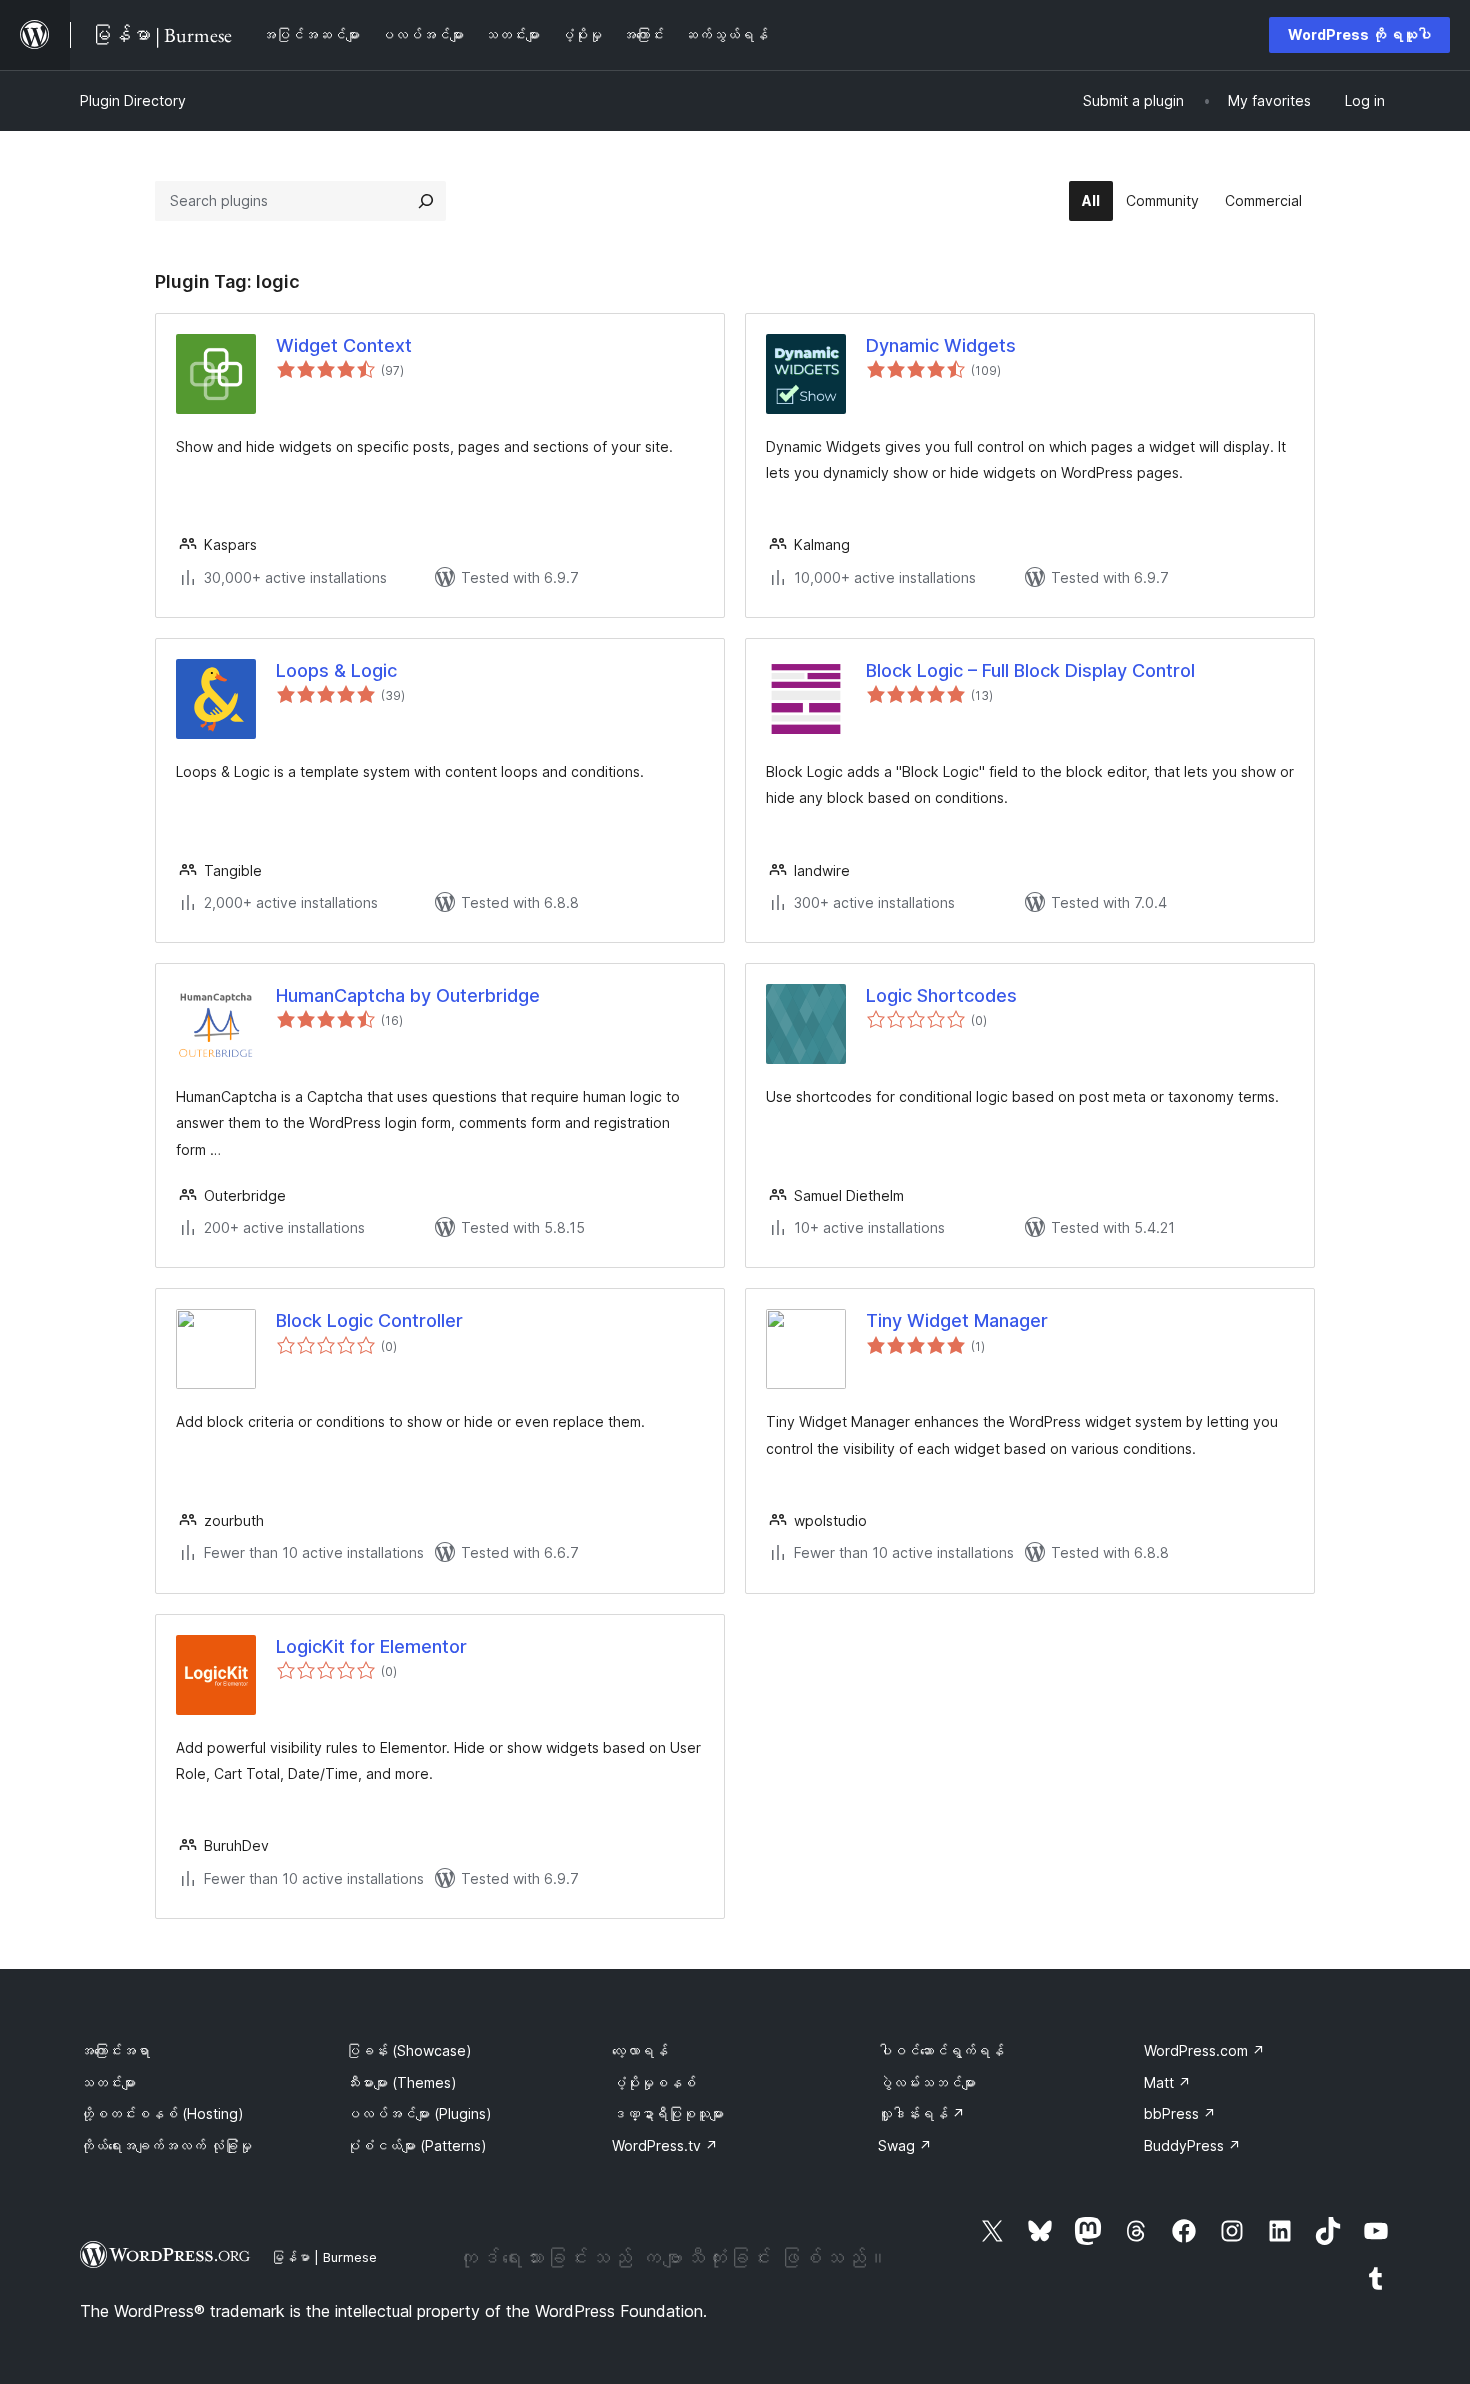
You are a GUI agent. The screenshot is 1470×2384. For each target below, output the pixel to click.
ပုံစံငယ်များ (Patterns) (416, 2145)
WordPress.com (1204, 2050)
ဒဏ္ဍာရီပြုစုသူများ (668, 2113)
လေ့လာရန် (640, 2050)
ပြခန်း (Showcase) (409, 2050)
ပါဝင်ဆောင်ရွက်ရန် (941, 2050)
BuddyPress (1192, 2145)
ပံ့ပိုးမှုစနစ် (654, 2082)
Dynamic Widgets (941, 345)
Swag (905, 2145)
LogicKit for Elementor (371, 1646)
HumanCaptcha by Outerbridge (408, 995)
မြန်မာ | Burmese (324, 2257)
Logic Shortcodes (941, 995)
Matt (1167, 2082)
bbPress (1180, 2113)
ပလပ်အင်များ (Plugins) (419, 2113)
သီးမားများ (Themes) (401, 2082)
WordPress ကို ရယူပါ (1359, 34)
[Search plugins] (426, 201)
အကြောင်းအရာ (115, 2050)
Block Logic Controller (369, 1320)
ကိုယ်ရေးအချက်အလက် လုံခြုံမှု (166, 2145)
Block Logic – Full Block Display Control (1030, 670)
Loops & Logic (336, 670)
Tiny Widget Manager (957, 1320)
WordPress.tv (665, 2145)
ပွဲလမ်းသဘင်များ (927, 2082)
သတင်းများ (108, 2082)
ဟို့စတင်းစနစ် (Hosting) (162, 2113)
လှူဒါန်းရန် (921, 2113)
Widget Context (344, 345)
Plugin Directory (133, 100)
